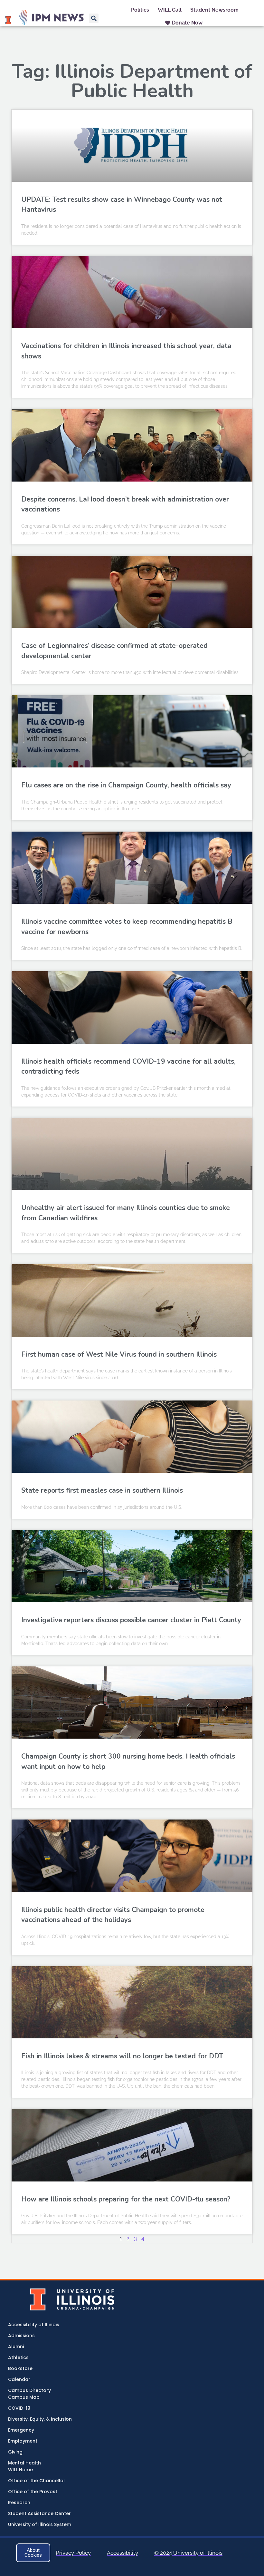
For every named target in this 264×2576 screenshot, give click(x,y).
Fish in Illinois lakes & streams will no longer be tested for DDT (122, 2056)
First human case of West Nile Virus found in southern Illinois (119, 1354)
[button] (94, 18)
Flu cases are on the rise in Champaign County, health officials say (126, 785)
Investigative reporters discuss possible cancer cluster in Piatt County (131, 1620)
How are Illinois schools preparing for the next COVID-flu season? (127, 2199)
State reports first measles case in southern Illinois (102, 1490)
